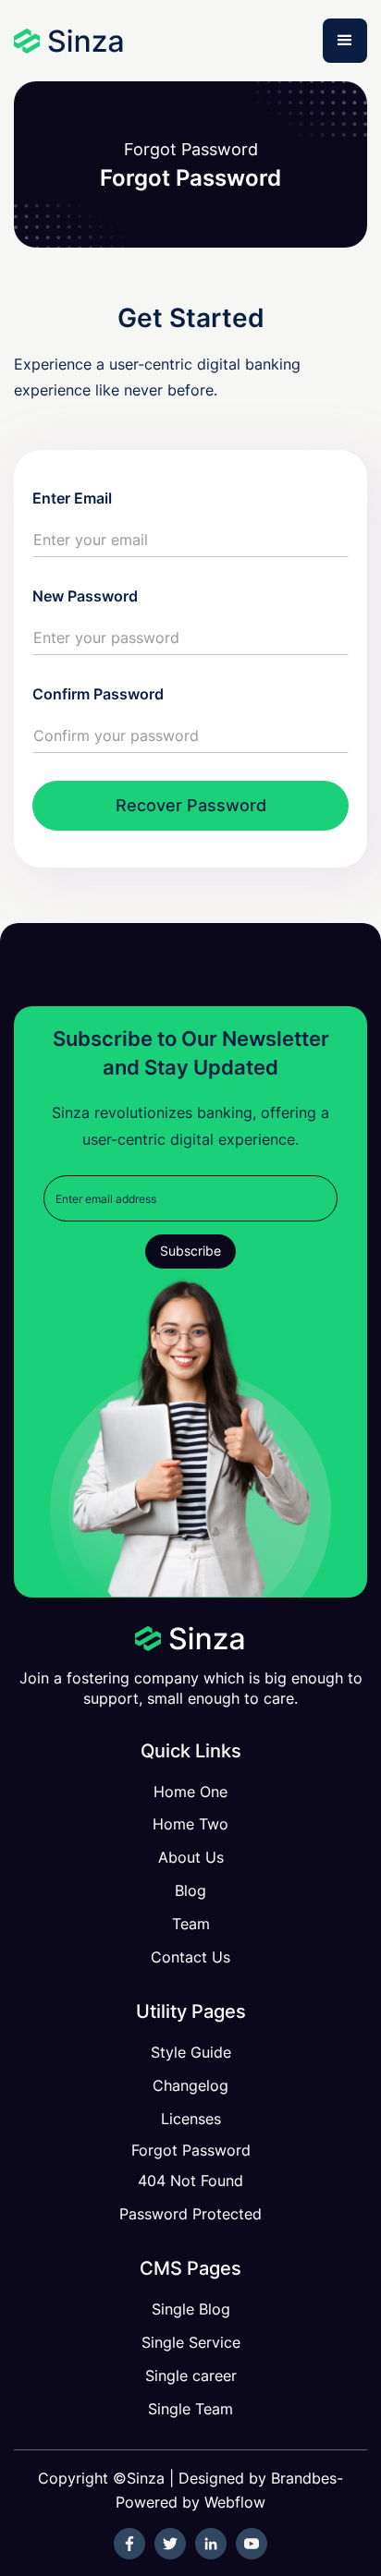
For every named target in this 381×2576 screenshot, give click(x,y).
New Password (85, 596)
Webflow (235, 2502)
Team (191, 1924)
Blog (190, 1890)
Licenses (191, 2119)
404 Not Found (190, 2181)
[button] (345, 41)
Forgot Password (191, 2150)
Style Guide (191, 2052)
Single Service (191, 2342)
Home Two (190, 1824)
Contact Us (190, 1957)
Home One (190, 1792)
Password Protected (190, 2214)
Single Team (190, 2409)
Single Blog (191, 2309)
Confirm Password (98, 694)
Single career (191, 2376)
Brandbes (304, 2478)
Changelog (190, 2085)
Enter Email (72, 498)
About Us (191, 1857)
